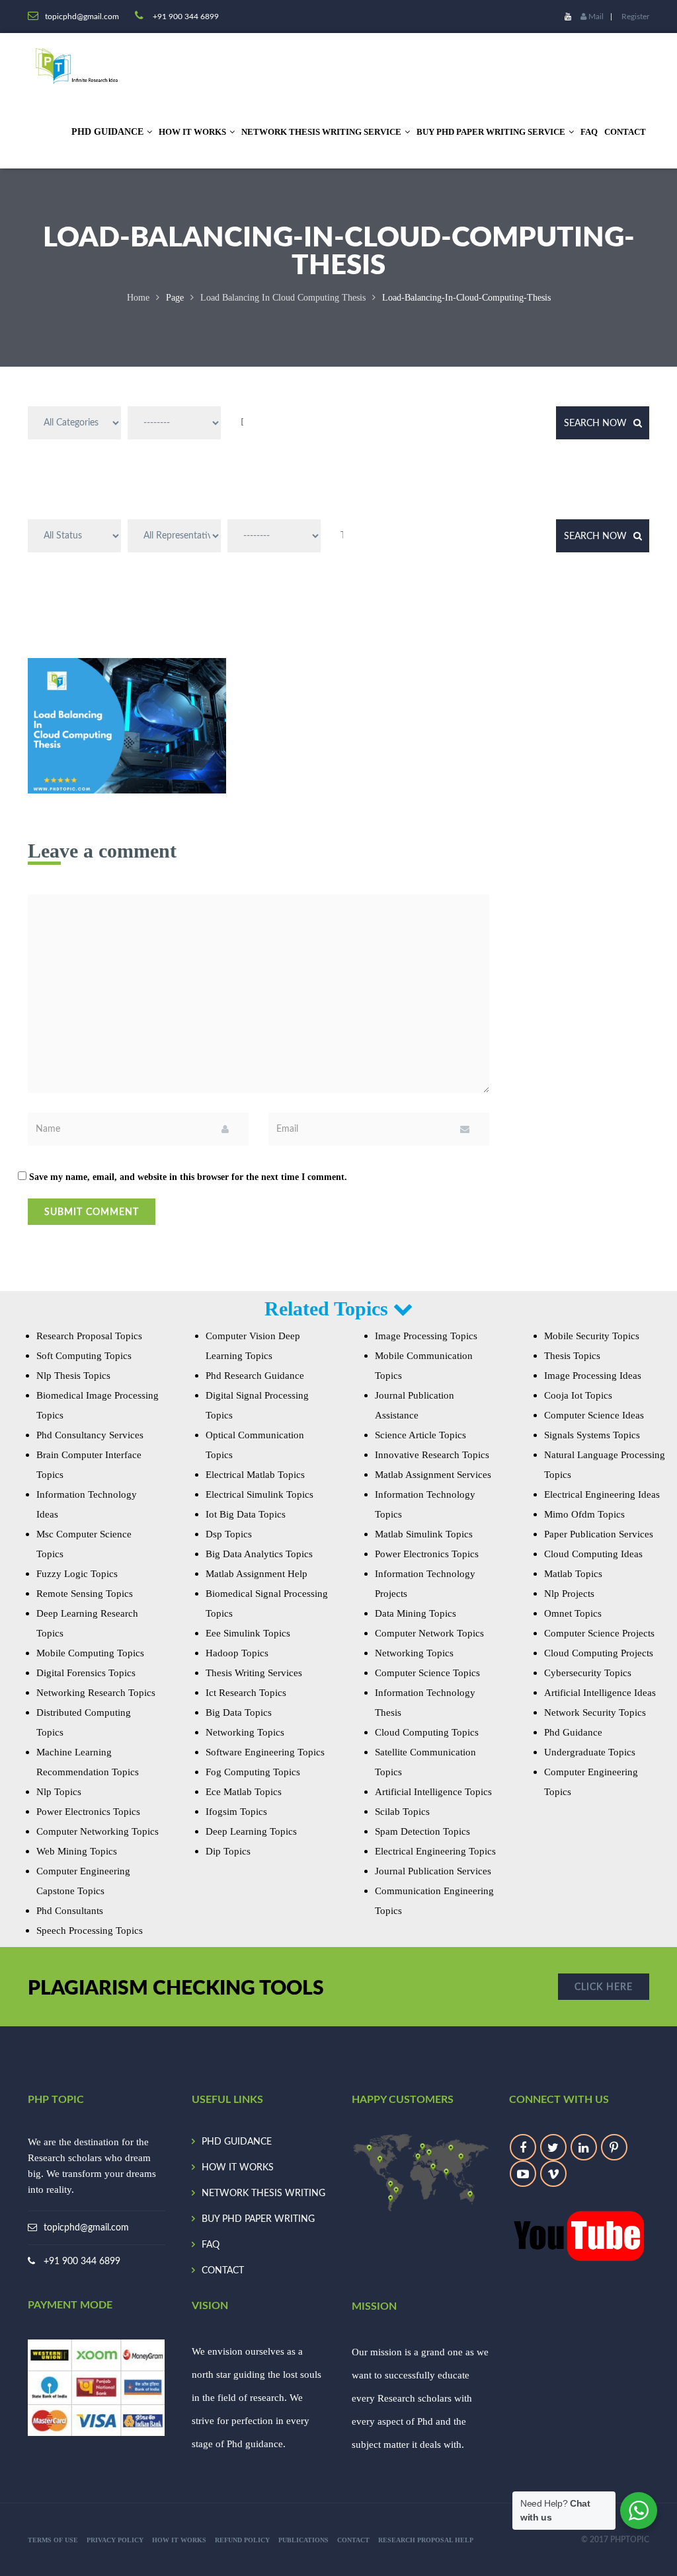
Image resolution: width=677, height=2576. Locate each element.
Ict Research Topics (246, 1693)
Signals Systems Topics (592, 1435)
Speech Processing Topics (90, 1931)
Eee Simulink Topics (248, 1633)
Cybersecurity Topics (588, 1673)
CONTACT (625, 132)
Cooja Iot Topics (578, 1395)
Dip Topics (228, 1851)
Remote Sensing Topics (85, 1594)
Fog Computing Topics (253, 1772)
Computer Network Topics (429, 1633)
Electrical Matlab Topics (255, 1475)
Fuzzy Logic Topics (77, 1574)
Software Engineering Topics (265, 1752)
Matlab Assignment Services (433, 1475)
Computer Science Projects (599, 1633)
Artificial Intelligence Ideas (600, 1693)
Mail (595, 17)
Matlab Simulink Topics (424, 1534)
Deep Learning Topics (251, 1831)
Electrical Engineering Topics (435, 1851)
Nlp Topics (59, 1792)
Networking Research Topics (96, 1693)
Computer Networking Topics (98, 1831)
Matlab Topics (573, 1574)
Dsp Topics (229, 1534)
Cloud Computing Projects (599, 1653)
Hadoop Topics (237, 1653)
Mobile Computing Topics (90, 1653)
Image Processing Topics (426, 1336)
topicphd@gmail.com (86, 2228)
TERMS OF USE (53, 2540)
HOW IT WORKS (192, 132)
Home (138, 298)
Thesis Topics (572, 1356)
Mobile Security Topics (592, 1336)
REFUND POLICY (242, 2540)
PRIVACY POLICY (115, 2540)
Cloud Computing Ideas (593, 1554)
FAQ (589, 132)
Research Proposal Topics (89, 1336)
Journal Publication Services (433, 1871)
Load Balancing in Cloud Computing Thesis (283, 298)
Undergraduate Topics (590, 1752)
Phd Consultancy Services (90, 1435)
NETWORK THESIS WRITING (263, 2193)
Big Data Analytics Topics (259, 1554)
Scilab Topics (402, 1812)
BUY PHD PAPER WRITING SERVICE (491, 132)
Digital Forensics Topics (86, 1673)
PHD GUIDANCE (237, 2142)
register (635, 17)
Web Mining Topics (77, 1851)
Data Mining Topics (416, 1613)
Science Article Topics (420, 1435)
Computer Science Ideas (594, 1415)
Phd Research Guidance (255, 1376)
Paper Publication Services (599, 1534)
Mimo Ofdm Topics (584, 1514)
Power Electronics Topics (88, 1812)
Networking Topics (245, 1732)
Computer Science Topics (427, 1673)
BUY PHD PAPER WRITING (258, 2219)
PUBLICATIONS (303, 2540)
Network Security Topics (595, 1712)
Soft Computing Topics (84, 1356)
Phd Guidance (573, 1732)
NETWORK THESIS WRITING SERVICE (321, 132)
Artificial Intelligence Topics (433, 1792)
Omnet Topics (573, 1613)
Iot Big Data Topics (246, 1514)
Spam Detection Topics (422, 1831)
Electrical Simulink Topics (259, 1494)
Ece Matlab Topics (244, 1792)
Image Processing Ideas (593, 1376)
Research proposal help (426, 2540)
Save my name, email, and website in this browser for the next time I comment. (188, 1177)
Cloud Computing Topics (427, 1732)
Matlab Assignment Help (257, 1574)
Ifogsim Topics (236, 1812)
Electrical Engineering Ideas (602, 1494)
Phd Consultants (70, 1911)
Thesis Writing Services (254, 1673)
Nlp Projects (569, 1594)
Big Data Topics (239, 1712)
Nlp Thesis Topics (73, 1376)
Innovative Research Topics (432, 1455)
